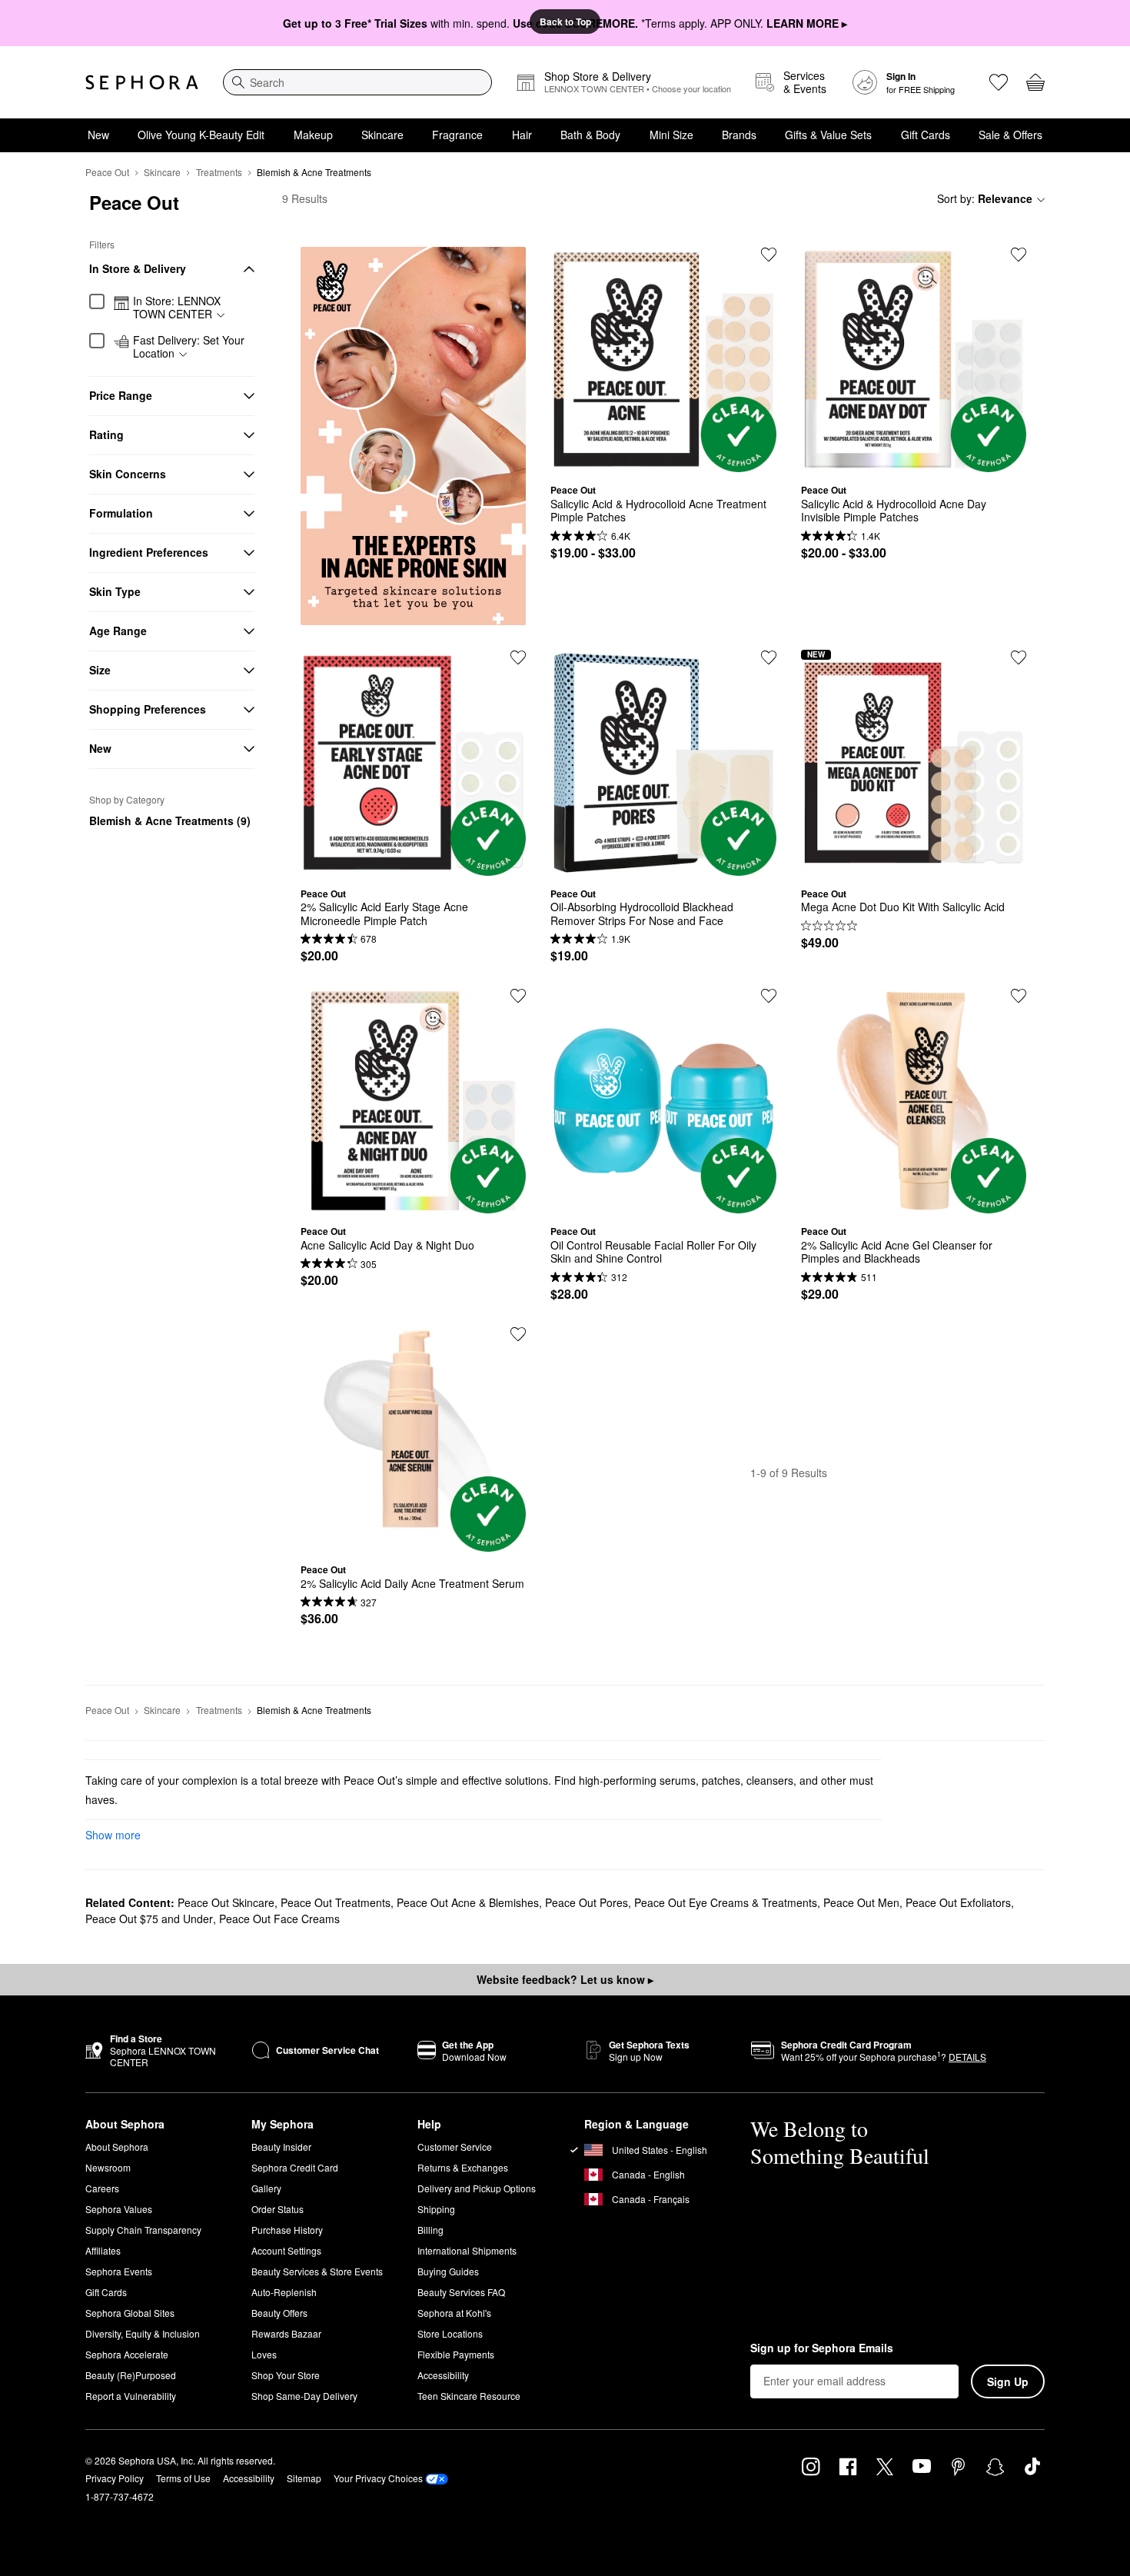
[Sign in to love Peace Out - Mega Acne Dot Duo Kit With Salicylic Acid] (1019, 657)
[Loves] (999, 82)
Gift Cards (926, 135)
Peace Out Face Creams (279, 1919)
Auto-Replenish (284, 2292)
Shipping (436, 2209)
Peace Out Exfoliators (958, 1902)
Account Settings (286, 2250)
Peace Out (107, 172)
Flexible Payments (456, 2354)
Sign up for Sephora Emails (822, 2348)
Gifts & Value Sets (828, 135)
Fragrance (457, 135)
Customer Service (455, 2147)
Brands (739, 135)
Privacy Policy (115, 2478)
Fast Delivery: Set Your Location (189, 347)
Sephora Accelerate (127, 2354)
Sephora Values (119, 2209)
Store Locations (450, 2333)
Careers (102, 2188)
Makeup (313, 135)
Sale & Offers (1010, 135)
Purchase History (287, 2230)
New (98, 135)
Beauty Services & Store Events (317, 2271)
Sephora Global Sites (130, 2313)
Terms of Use (183, 2478)
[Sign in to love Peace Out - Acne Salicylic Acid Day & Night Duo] (518, 996)
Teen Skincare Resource (469, 2396)
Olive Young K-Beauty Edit (201, 135)
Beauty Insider (281, 2147)
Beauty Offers (279, 2313)
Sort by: (985, 198)
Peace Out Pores (587, 1902)
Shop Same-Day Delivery (304, 2396)
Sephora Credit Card (295, 2167)
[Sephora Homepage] (142, 82)
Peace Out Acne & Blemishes (468, 1902)
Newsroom (108, 2167)
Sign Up (1008, 2381)
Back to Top (565, 22)
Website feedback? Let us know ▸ (565, 1979)
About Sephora (117, 2147)
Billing (430, 2230)
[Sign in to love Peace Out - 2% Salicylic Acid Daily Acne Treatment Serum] (518, 1334)
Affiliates (103, 2250)
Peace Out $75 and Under (149, 1919)
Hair (522, 135)
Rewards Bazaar (286, 2333)
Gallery (266, 2188)
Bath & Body (590, 135)
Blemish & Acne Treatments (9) (170, 820)
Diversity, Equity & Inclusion (143, 2333)
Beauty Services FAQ (461, 2292)
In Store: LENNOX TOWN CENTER (177, 308)
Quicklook (663, 461)
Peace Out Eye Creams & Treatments (726, 1902)
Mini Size (671, 135)
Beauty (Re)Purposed (131, 2375)
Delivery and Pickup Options (477, 2188)
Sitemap (304, 2478)
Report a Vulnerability (131, 2396)
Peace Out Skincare (226, 1902)
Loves (264, 2354)
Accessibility (443, 2375)
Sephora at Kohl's (454, 2313)
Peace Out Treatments (336, 1902)
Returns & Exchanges (463, 2167)
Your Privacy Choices (378, 2478)
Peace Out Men (861, 1902)
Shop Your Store (286, 2375)
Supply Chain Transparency (143, 2230)
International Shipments (467, 2250)
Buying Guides (448, 2271)
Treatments (219, 172)
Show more (113, 1835)
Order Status (278, 2209)
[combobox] (357, 82)
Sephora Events (119, 2271)
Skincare (382, 135)
